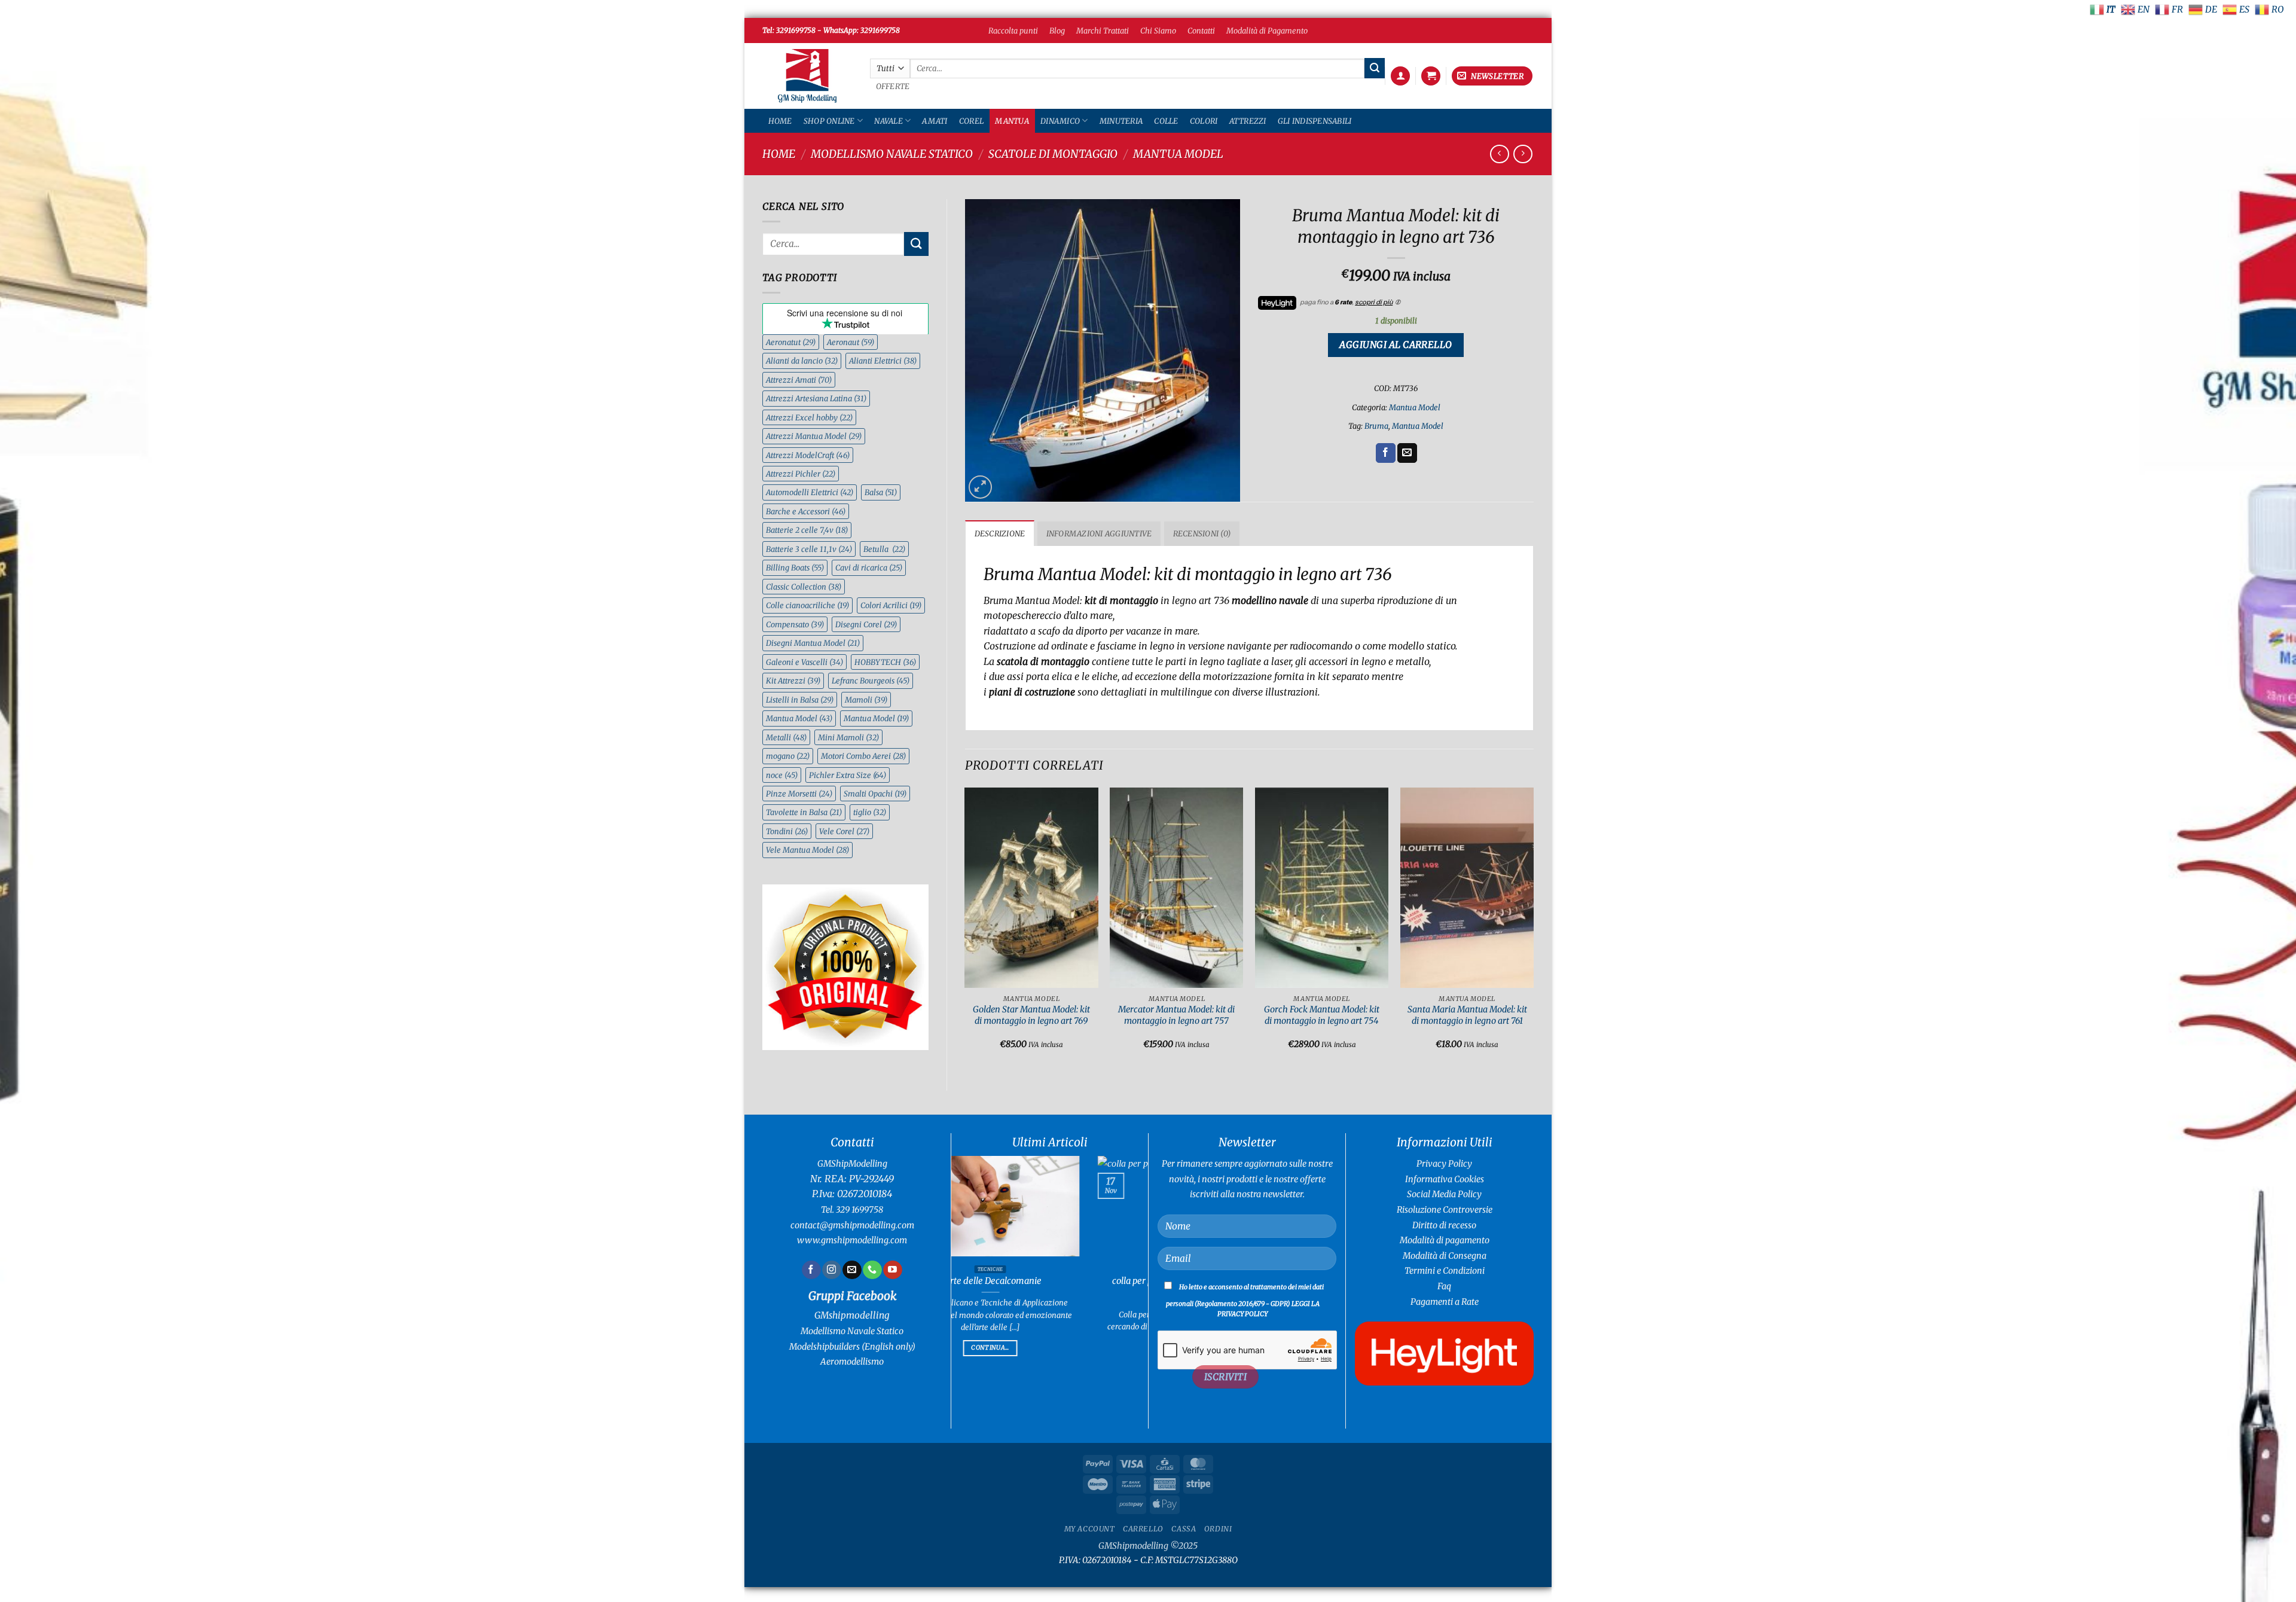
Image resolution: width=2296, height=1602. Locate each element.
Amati (935, 121)
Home (780, 121)
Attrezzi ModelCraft (808, 455)
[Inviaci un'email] (852, 1270)
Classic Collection (804, 587)
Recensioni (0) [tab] (1202, 533)
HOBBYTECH (885, 662)
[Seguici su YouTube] (892, 1270)
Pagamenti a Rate (1445, 1302)
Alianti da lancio (802, 361)
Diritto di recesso (1444, 1225)
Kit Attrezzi (793, 681)
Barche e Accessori (806, 511)
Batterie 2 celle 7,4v (807, 530)
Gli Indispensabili (1315, 121)
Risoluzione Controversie (1445, 1210)
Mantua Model (1178, 154)
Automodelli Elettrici (810, 492)
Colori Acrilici (891, 605)
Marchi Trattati (1103, 30)
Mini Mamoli (848, 737)
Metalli (786, 737)
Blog (1057, 30)
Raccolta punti (1013, 30)
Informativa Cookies (1445, 1179)
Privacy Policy (1444, 1164)
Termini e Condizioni (1445, 1271)
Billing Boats (795, 567)
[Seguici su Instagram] (831, 1270)
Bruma (1376, 426)
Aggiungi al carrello (1396, 345)
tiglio (870, 812)
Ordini (1218, 1529)
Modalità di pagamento (1445, 1240)
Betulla (884, 549)
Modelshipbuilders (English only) (852, 1347)
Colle (1166, 121)
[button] (1400, 76)
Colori (1204, 121)
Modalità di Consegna (1445, 1256)
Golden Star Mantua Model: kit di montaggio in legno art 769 (1031, 1015)
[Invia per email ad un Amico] (1407, 453)
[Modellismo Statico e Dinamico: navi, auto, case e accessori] (807, 76)
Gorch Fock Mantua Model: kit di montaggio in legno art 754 (1322, 1015)
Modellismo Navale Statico (892, 154)
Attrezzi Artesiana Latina (816, 398)
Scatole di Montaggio (1053, 154)
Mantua (1012, 121)
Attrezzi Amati (799, 380)
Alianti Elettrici (883, 361)
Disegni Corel (866, 624)
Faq (1444, 1286)
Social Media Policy (1444, 1194)
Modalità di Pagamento (1267, 30)
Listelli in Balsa (800, 700)
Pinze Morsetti (799, 794)
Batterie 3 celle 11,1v (809, 549)
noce (782, 775)
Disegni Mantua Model (813, 643)
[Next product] (1499, 154)
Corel (971, 121)
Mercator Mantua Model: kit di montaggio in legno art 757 (1176, 1015)
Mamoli (866, 700)
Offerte (893, 86)
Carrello (1143, 1529)
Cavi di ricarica (869, 567)
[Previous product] (1523, 154)
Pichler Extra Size (848, 775)
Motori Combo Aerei (863, 756)
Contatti (1201, 30)
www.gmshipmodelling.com (852, 1240)
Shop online (829, 121)
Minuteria (1121, 121)
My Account (1090, 1529)
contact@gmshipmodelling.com (852, 1225)
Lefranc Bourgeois (871, 681)
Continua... (1063, 1322)
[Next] (1533, 929)
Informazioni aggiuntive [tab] (1099, 533)
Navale (889, 121)
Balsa (881, 492)
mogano (788, 756)
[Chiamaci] (872, 1270)
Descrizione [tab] (1000, 533)
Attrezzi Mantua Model (814, 436)
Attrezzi (1248, 121)
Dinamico (1060, 121)
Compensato (795, 624)
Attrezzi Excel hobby (809, 417)
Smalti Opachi (875, 794)
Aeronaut (851, 342)
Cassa (1184, 1529)
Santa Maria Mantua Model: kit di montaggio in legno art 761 (1467, 1015)
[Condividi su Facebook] (1386, 453)
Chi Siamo (1158, 30)
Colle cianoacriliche (807, 605)
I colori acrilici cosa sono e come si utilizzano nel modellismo (1063, 1287)
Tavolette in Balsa (804, 812)
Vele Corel (844, 831)
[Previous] (966, 929)
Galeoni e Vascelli (804, 662)
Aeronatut (791, 342)
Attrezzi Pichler (801, 474)
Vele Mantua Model (807, 850)
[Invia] (1375, 68)
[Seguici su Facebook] (811, 1270)
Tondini (787, 831)
